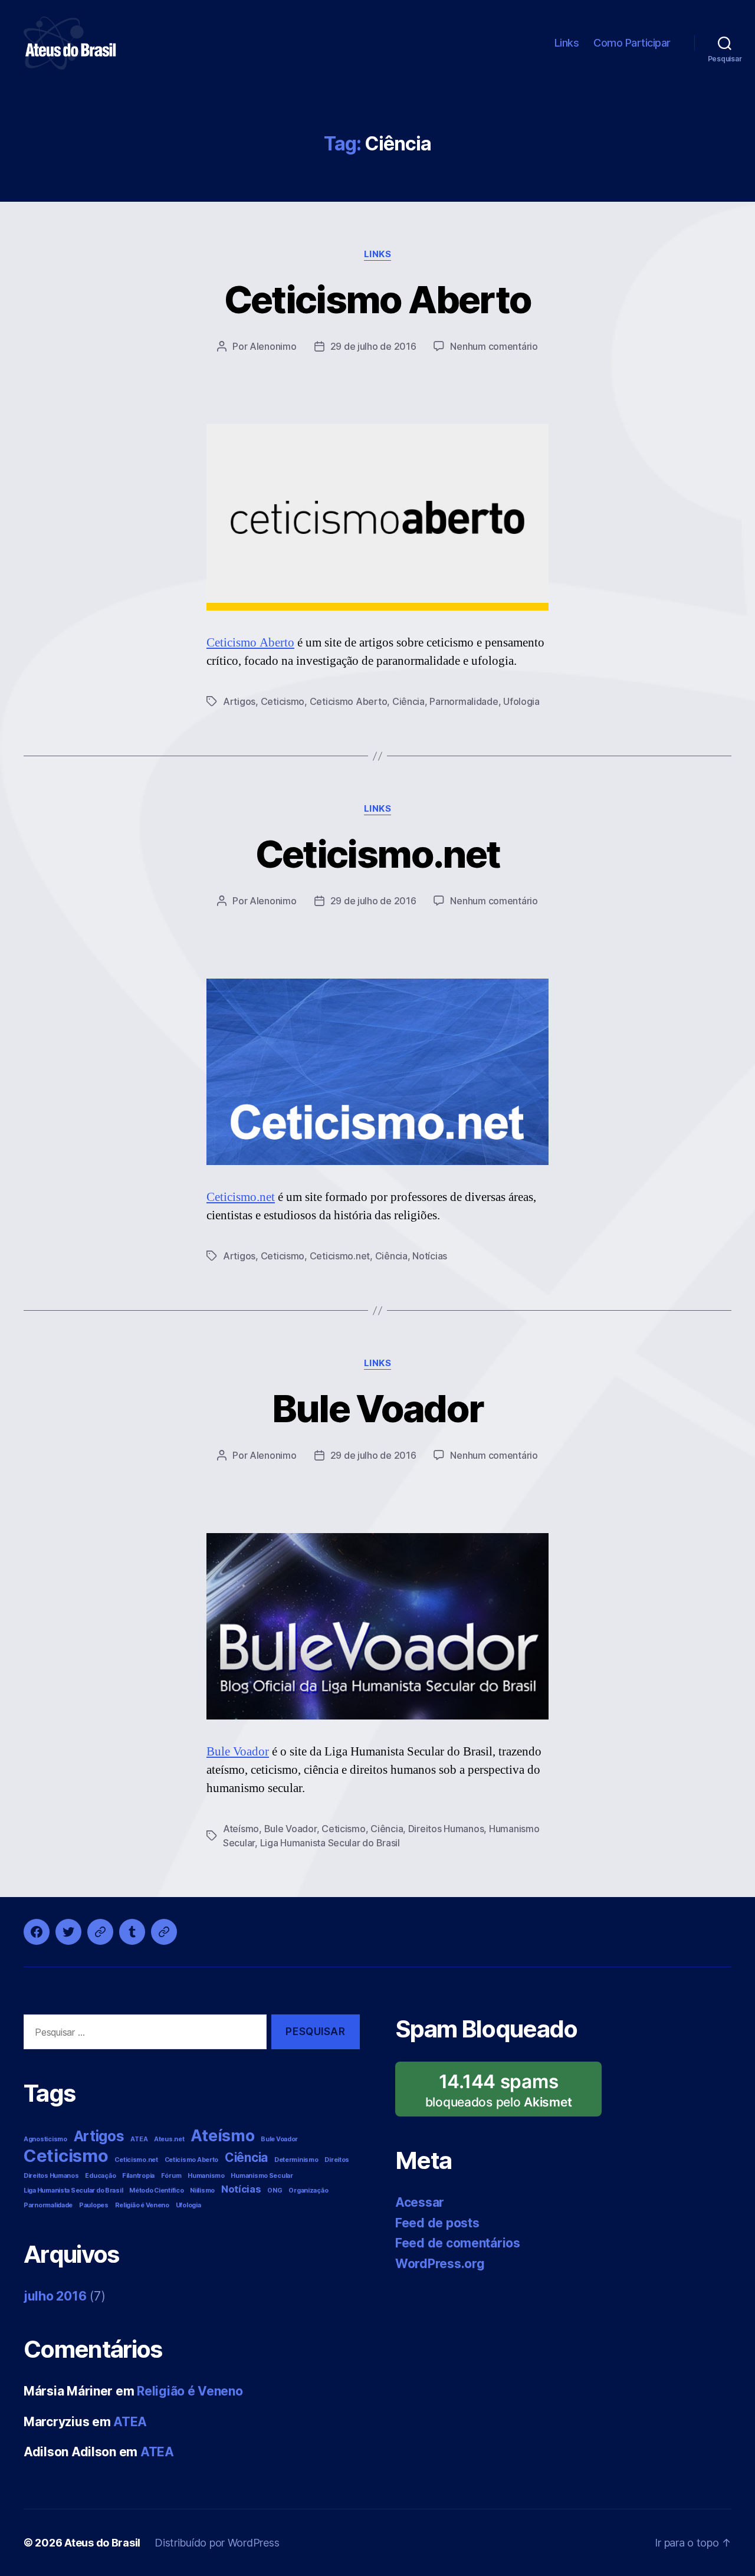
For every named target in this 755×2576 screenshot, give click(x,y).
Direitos (337, 2160)
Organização (308, 2191)
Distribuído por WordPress (217, 2543)
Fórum (171, 2176)
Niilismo (202, 2191)
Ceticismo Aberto (377, 299)
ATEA (139, 2139)
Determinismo (296, 2160)
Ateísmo (241, 1829)
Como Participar (632, 43)
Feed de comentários (458, 2243)
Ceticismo (283, 701)
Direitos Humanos (446, 1829)
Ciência (408, 701)
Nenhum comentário (494, 346)
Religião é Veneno (142, 2205)
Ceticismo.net (377, 854)
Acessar (420, 2202)
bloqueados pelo (504, 2093)
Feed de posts (437, 2223)
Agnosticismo (45, 2139)
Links (567, 43)
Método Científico (156, 2191)
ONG (275, 2191)
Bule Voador (378, 1408)
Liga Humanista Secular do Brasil (330, 1843)
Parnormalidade (464, 701)
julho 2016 (55, 2296)
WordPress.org (440, 2264)
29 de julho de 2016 (373, 346)
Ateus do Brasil (102, 2543)
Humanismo (206, 2176)
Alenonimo (273, 346)
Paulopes (94, 2205)
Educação (100, 2176)
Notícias (430, 1256)
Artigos (239, 701)
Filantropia (138, 2176)
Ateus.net (169, 2139)
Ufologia (521, 701)
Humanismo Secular (262, 2176)
